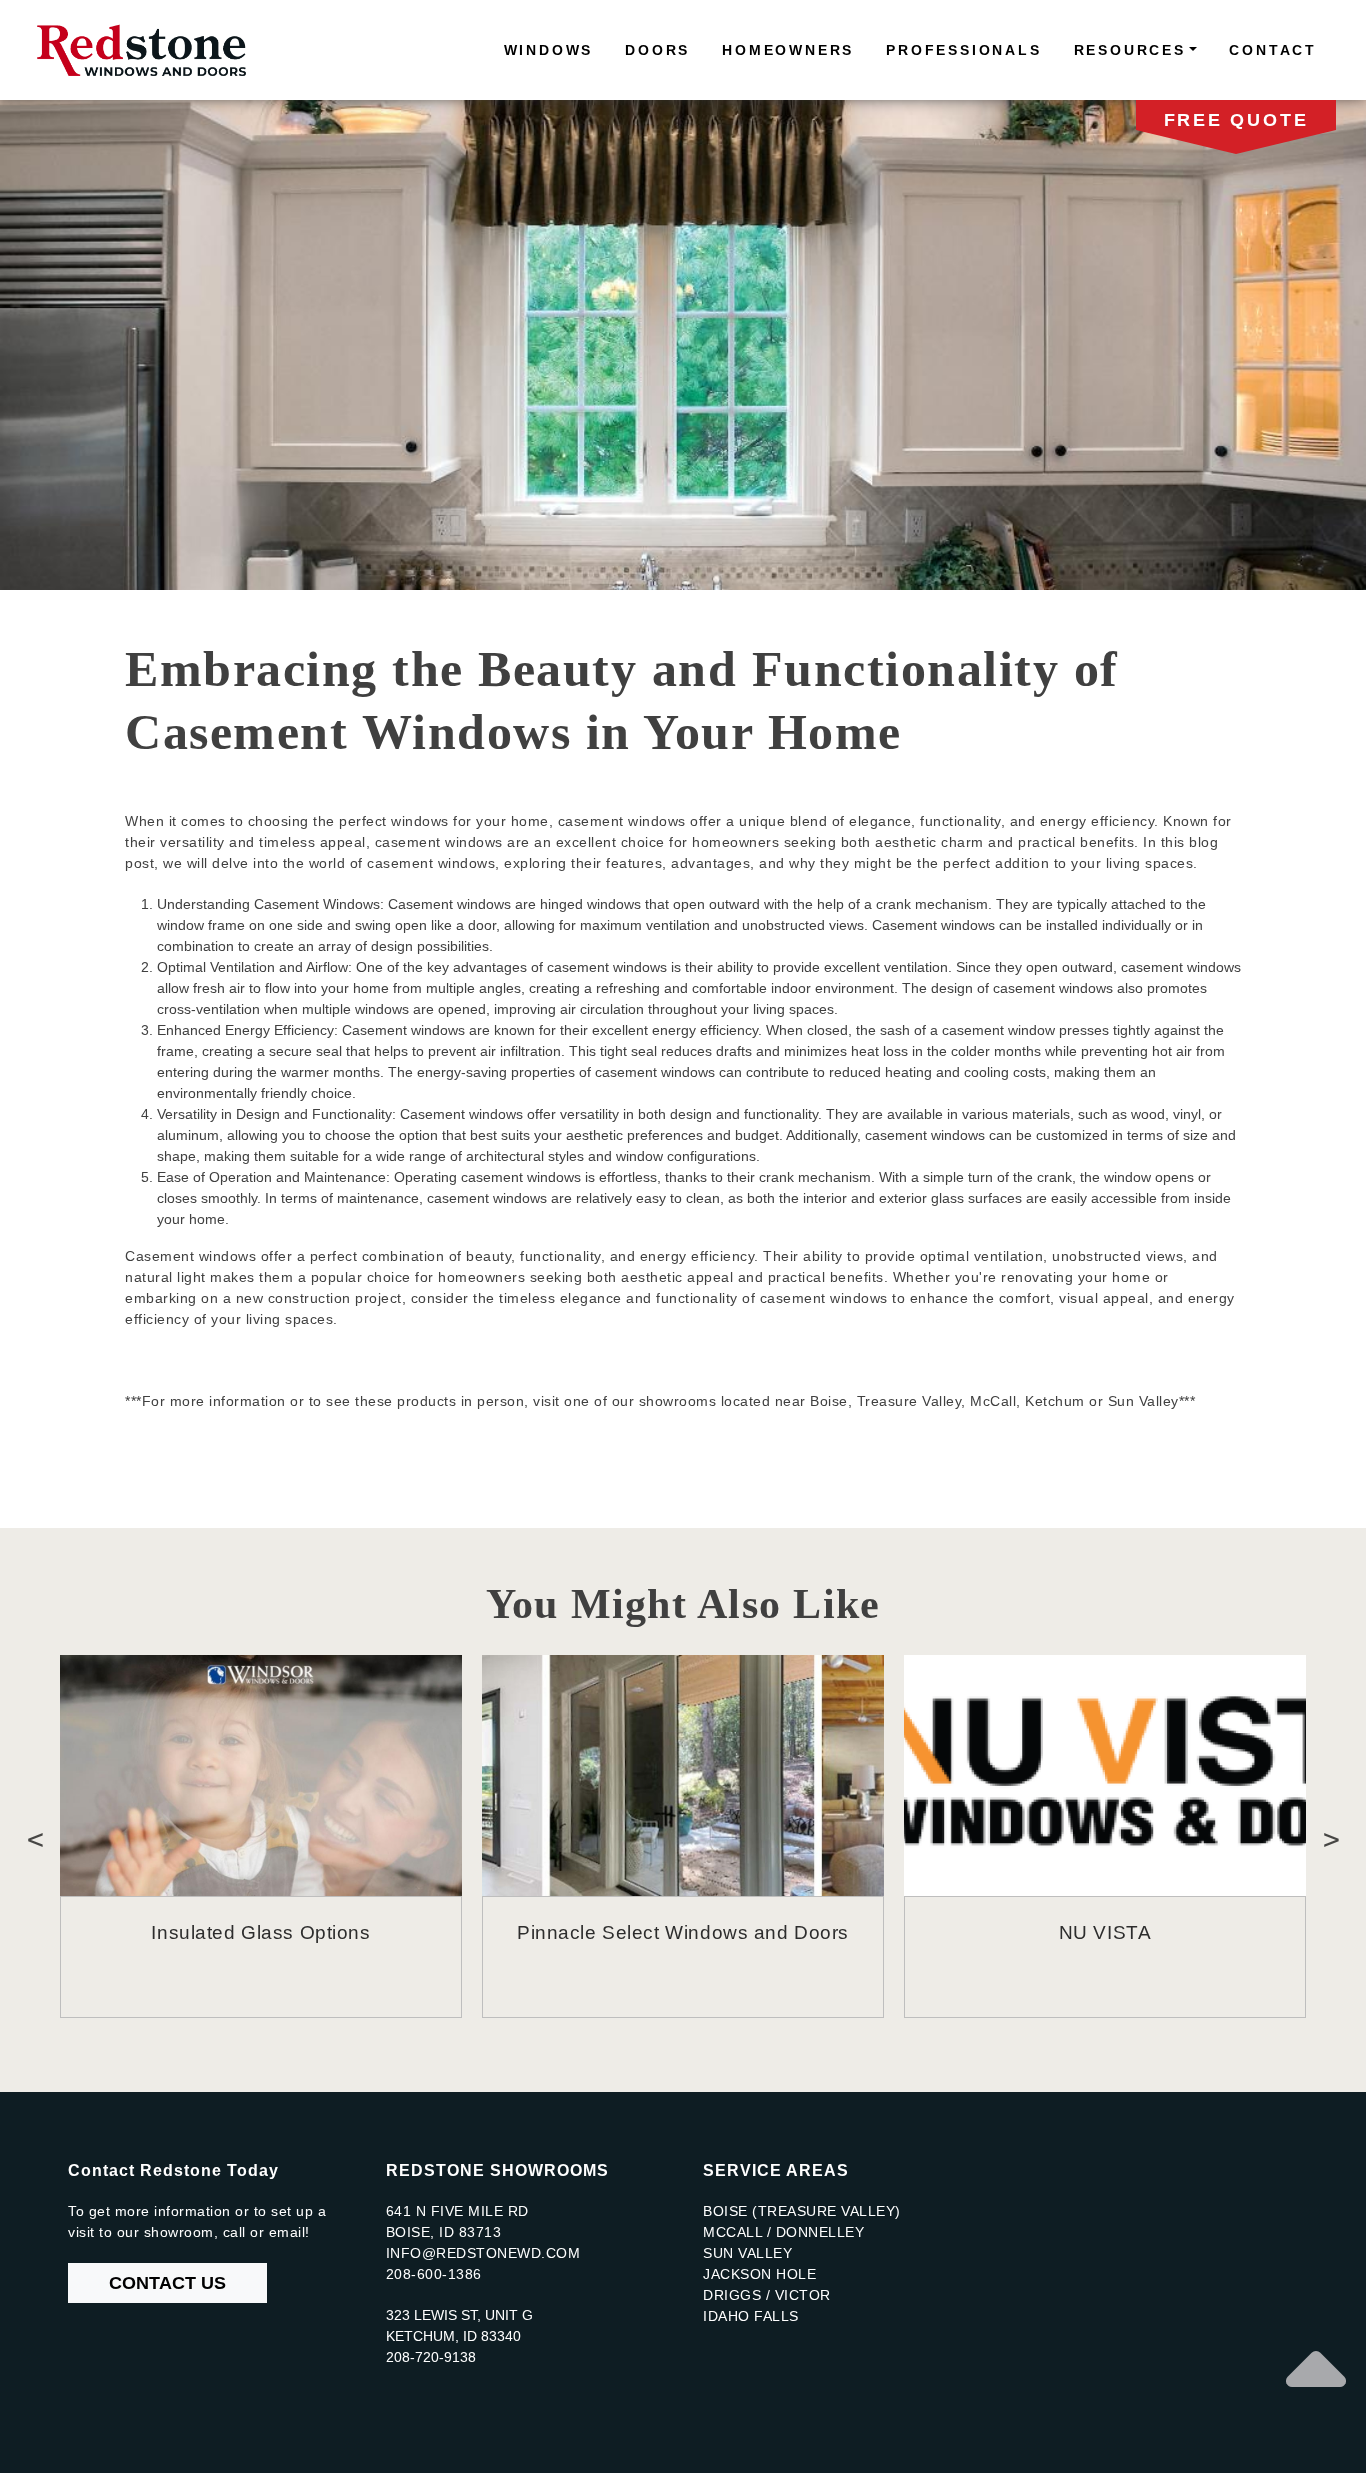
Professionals (963, 50)
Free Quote (1236, 120)
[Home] (150, 50)
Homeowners (788, 50)
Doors (657, 50)
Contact (1273, 50)
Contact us (167, 2283)
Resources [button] (1130, 50)
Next (1331, 1836)
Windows (549, 50)
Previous (35, 1836)
